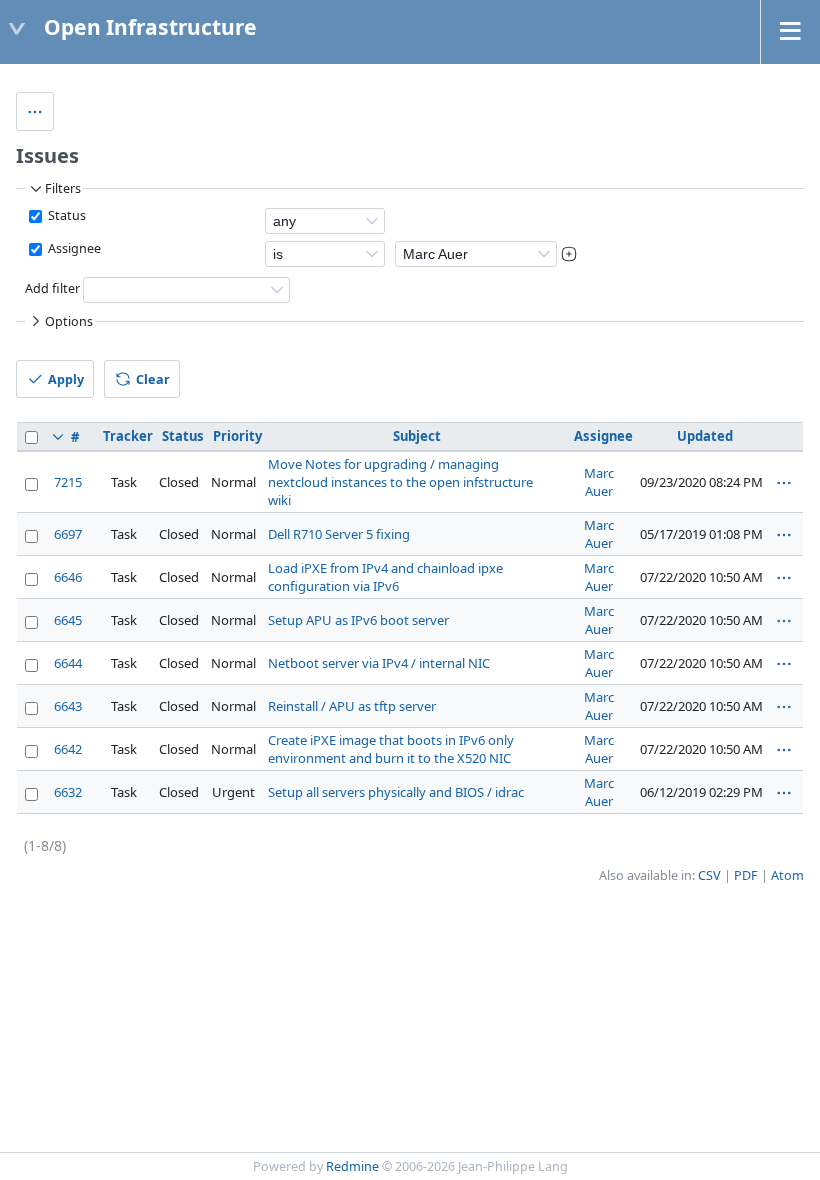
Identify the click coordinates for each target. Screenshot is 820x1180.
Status (65, 215)
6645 (68, 620)
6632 (68, 792)
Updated (705, 436)
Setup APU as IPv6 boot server (358, 620)
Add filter (52, 289)
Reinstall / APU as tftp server (352, 706)
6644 (68, 663)
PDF (746, 875)
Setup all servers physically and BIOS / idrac (396, 792)
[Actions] (784, 483)
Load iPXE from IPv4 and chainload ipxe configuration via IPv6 (385, 577)
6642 (68, 749)
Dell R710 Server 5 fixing (339, 534)
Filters (63, 188)
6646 (68, 577)
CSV (709, 875)
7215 (68, 482)
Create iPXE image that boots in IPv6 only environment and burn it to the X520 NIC (391, 749)
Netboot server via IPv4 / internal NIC (379, 663)
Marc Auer (599, 482)
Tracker (128, 436)
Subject (417, 436)
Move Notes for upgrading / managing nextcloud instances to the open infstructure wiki (400, 482)
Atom (787, 875)
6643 (68, 706)
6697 (68, 534)
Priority (237, 436)
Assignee (73, 248)
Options (69, 321)
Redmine (352, 1166)
